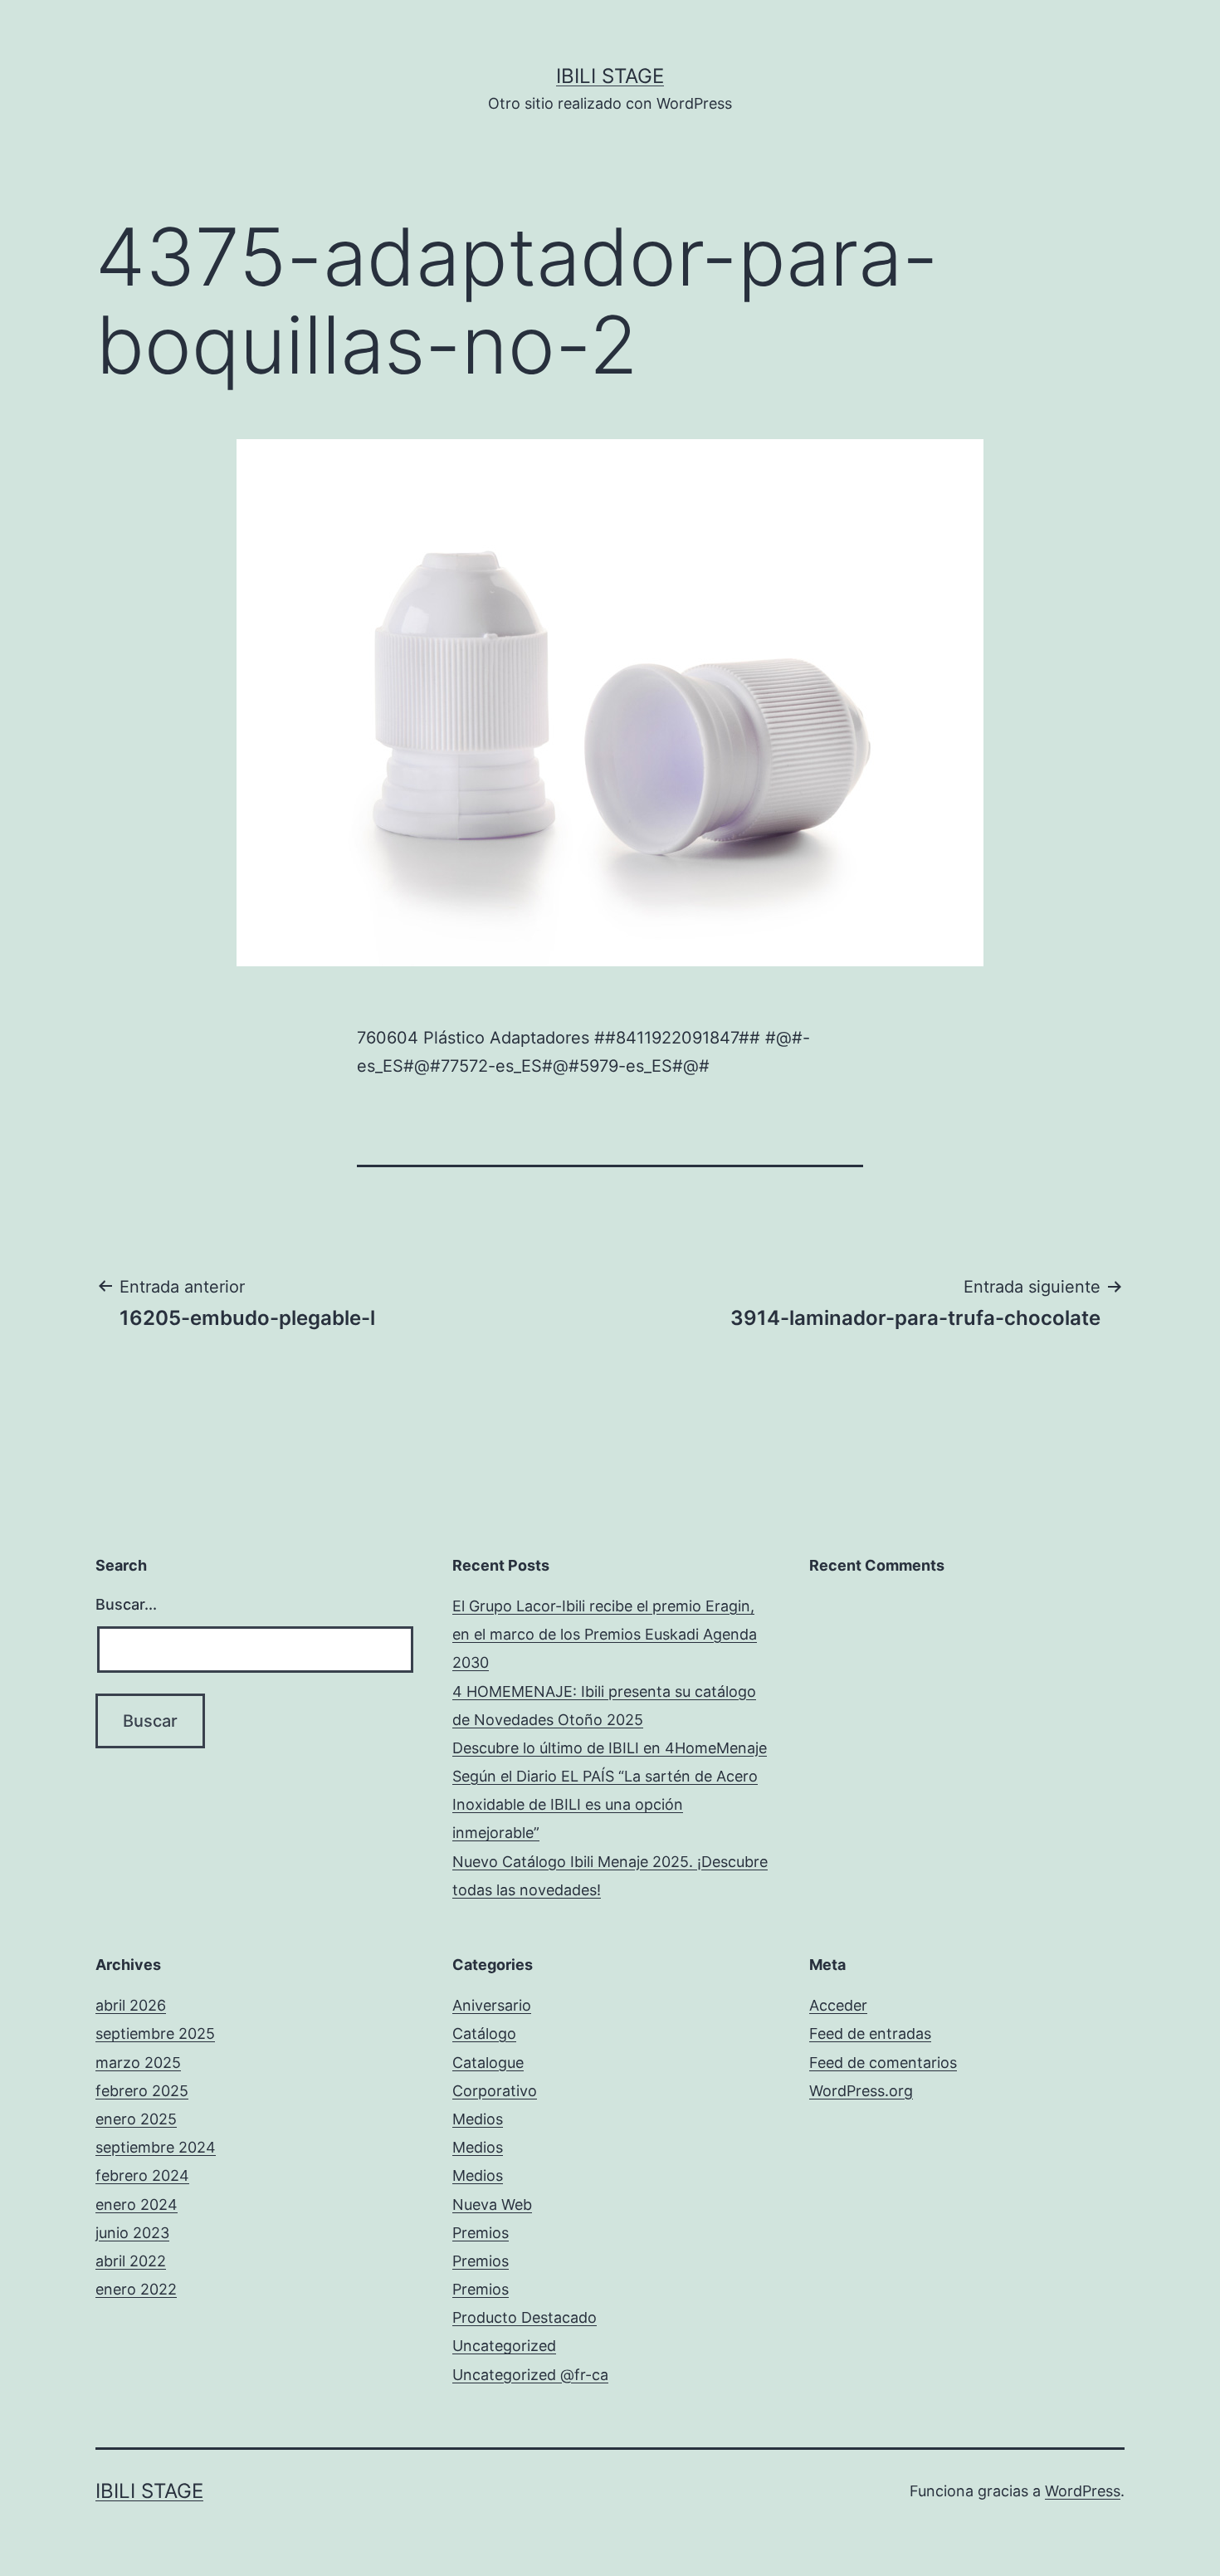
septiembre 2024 (156, 2147)
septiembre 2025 (155, 2033)
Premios (481, 2233)
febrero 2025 (142, 2091)
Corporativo (495, 2091)
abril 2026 (131, 2005)
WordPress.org (861, 2091)
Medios (478, 2119)
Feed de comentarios (883, 2063)
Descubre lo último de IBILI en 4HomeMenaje (610, 1748)
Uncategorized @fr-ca (530, 2375)
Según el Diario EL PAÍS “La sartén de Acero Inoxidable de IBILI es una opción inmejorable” (605, 1804)
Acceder (838, 2005)
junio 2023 (132, 2233)
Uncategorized (504, 2346)
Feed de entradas (870, 2033)
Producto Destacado (525, 2317)
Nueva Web (492, 2205)
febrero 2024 (142, 2175)
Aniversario (492, 2005)
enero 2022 (136, 2289)
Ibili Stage (610, 76)
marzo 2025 (138, 2063)
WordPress (1083, 2491)
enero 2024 (137, 2205)
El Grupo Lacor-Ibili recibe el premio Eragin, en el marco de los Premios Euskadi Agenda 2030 (605, 1634)
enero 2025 (136, 2119)
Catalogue (488, 2063)
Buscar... (126, 1604)
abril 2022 (131, 2261)
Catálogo (484, 2033)
